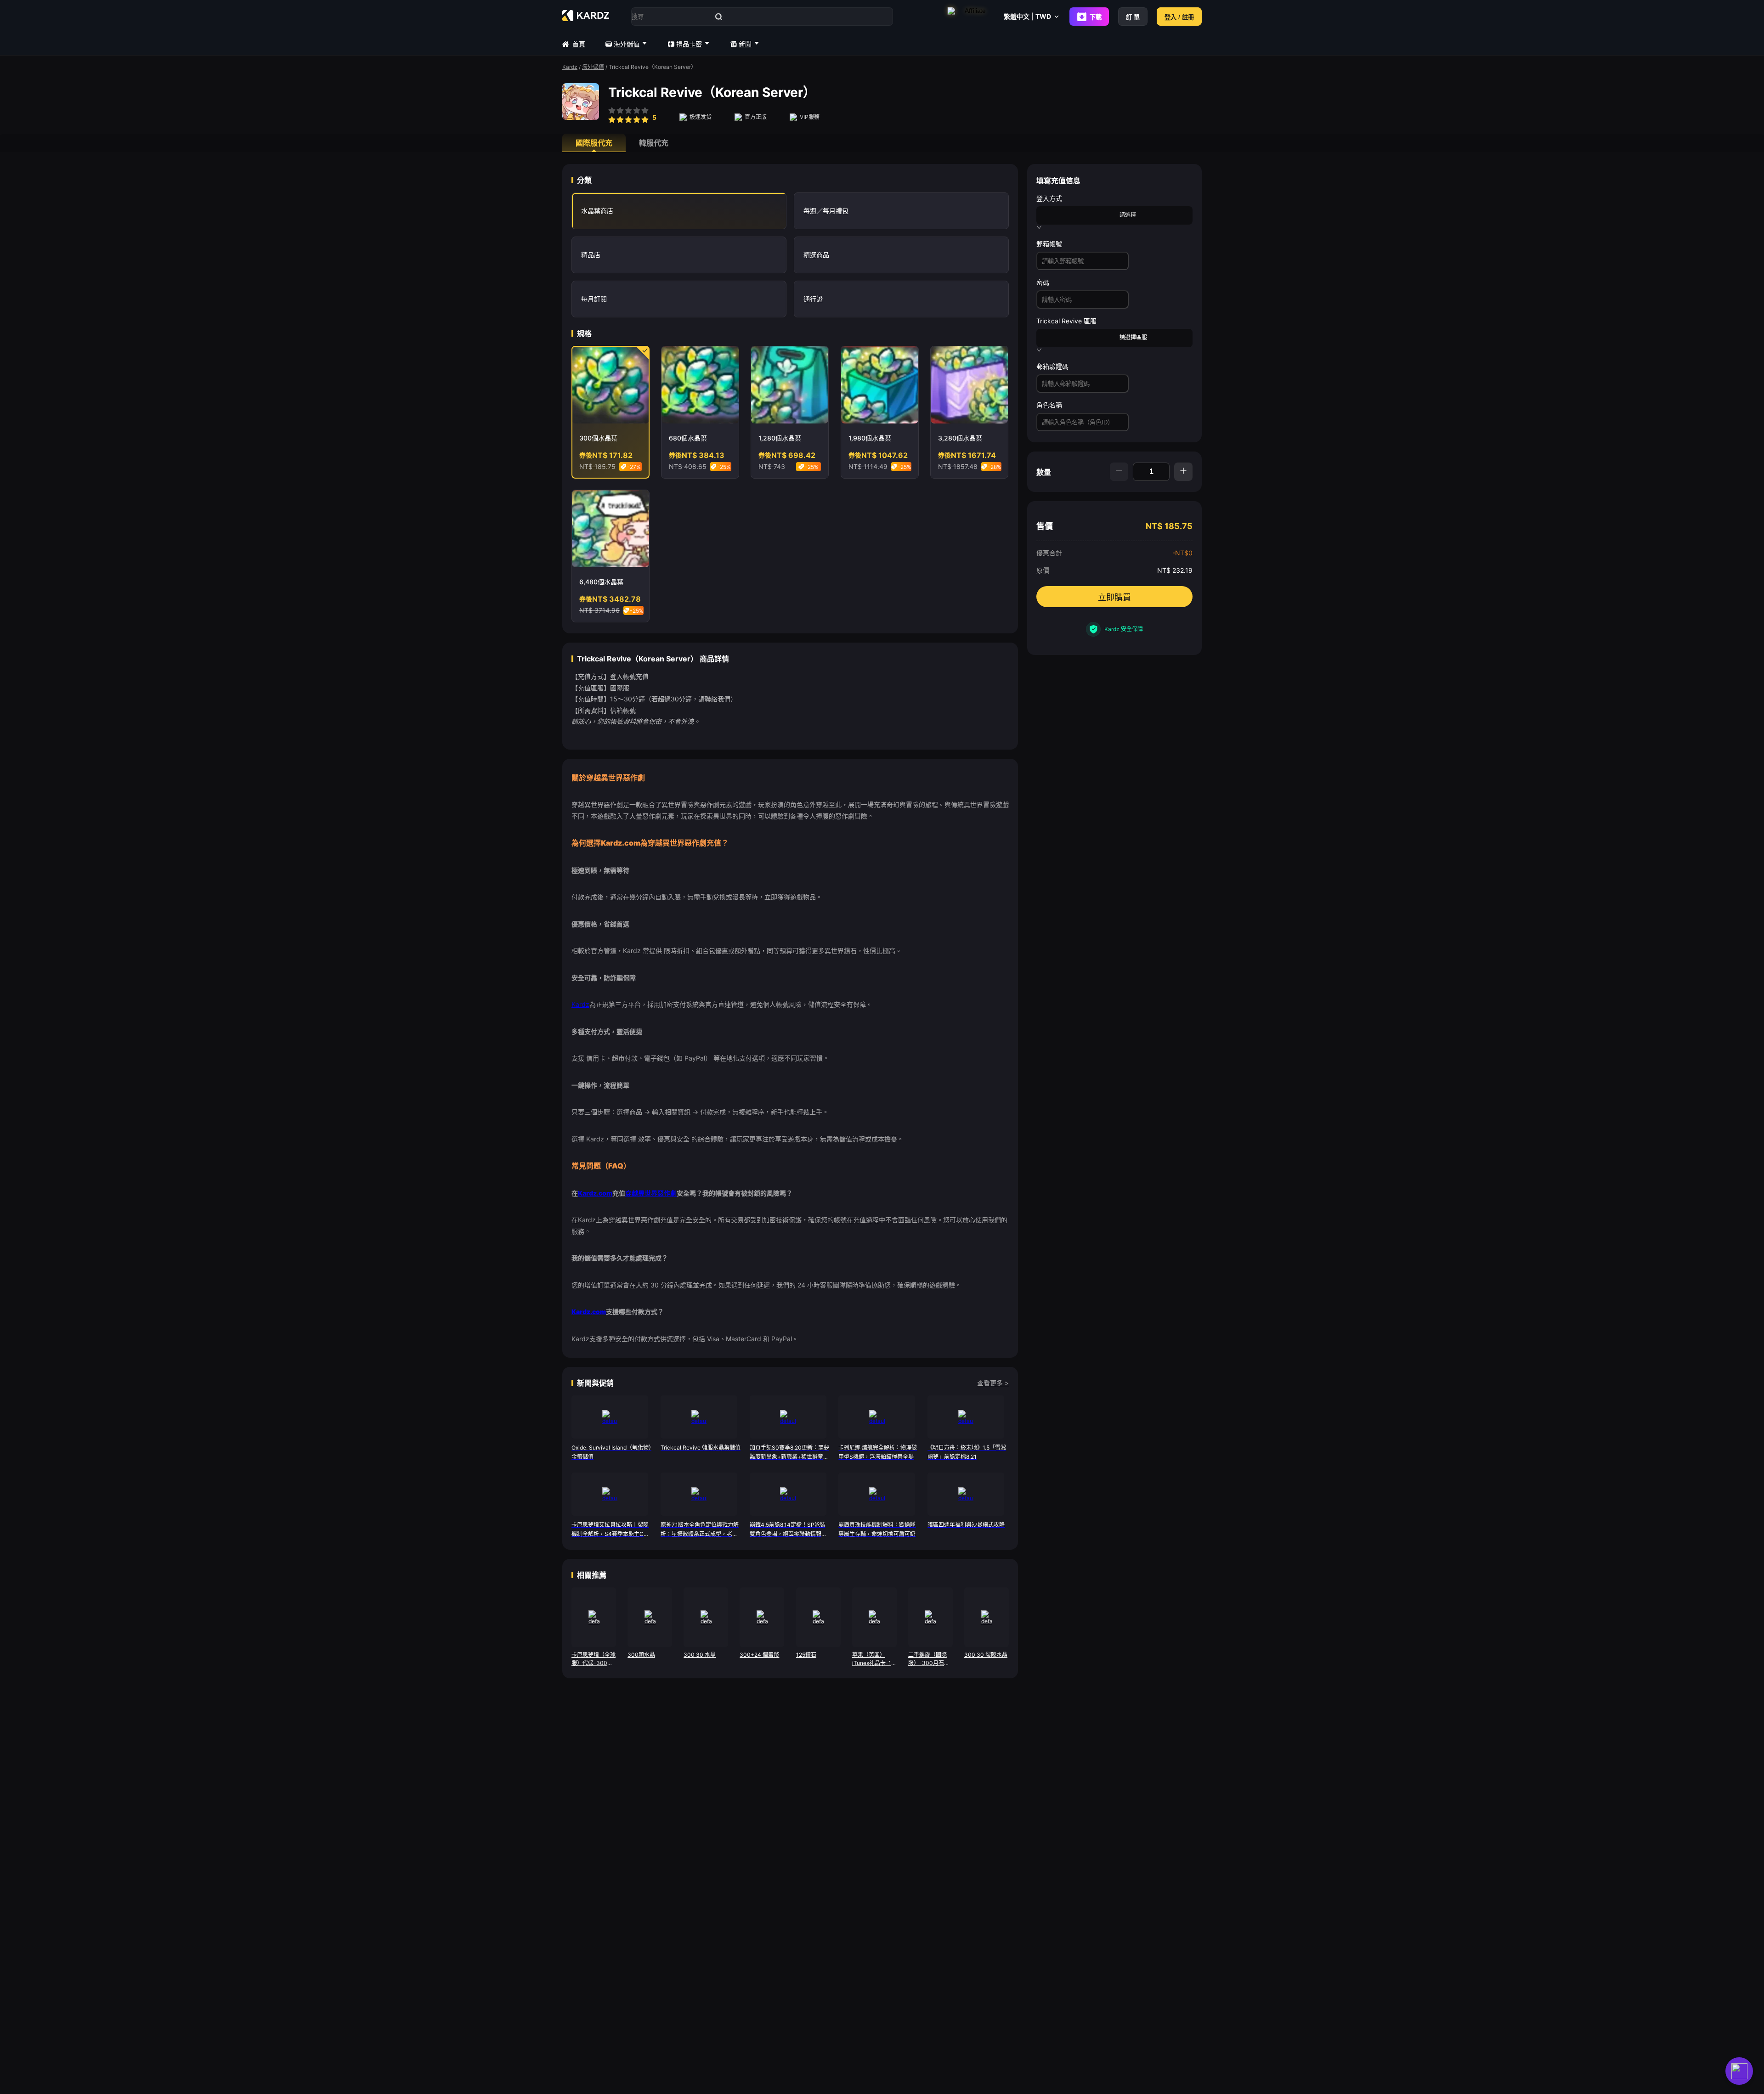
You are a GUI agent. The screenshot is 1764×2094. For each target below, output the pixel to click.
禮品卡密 (689, 44)
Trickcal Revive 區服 (1066, 321)
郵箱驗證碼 (1052, 366)
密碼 (1043, 282)
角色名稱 (1049, 405)
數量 (1044, 472)
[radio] (612, 116)
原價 (1043, 570)
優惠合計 (1049, 553)
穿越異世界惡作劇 (651, 1193)
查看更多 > (993, 1383)
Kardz (570, 67)
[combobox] (1078, 215)
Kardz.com (595, 1193)
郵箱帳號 (1049, 244)
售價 (1045, 526)
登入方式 (1049, 198)
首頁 (579, 44)
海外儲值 (627, 44)
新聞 (745, 44)
